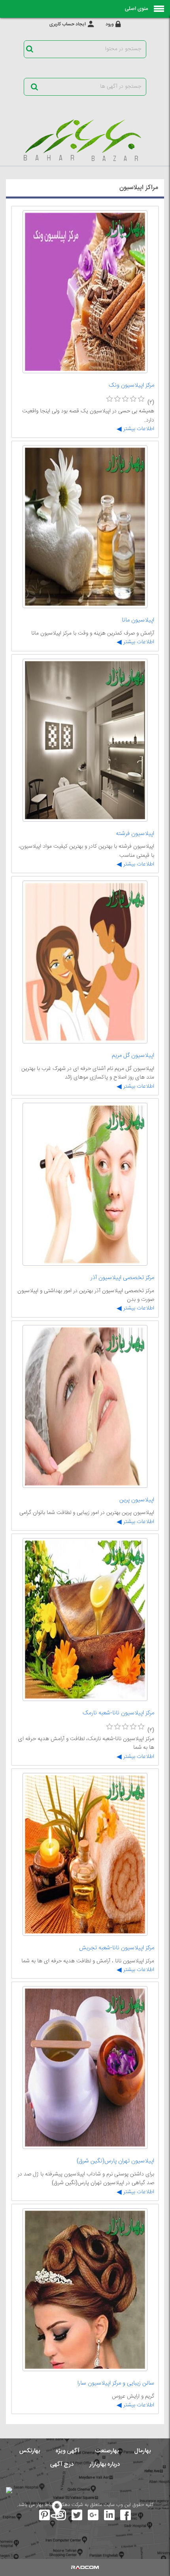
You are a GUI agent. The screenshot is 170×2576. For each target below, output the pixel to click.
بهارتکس (30, 2451)
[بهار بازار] (85, 140)
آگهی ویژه (68, 2451)
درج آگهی (62, 2464)
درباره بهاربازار (105, 2464)
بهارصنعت (107, 2451)
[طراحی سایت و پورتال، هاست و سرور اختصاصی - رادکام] (85, 2567)
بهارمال (143, 2451)
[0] (110, 399)
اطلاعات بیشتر (138, 429)
